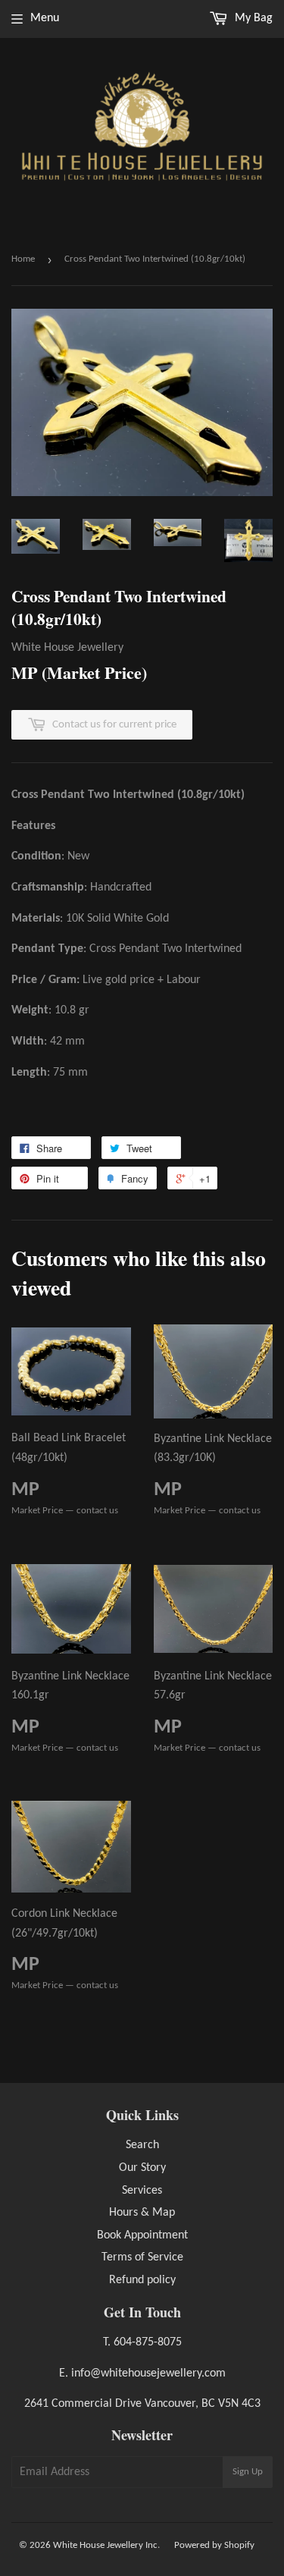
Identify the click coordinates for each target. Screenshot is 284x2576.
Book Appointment (142, 2235)
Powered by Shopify (214, 2545)
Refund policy (142, 2280)
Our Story (142, 2168)
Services (142, 2191)
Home (23, 259)
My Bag (252, 18)
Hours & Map (142, 2213)
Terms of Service (142, 2257)
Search (142, 2145)
